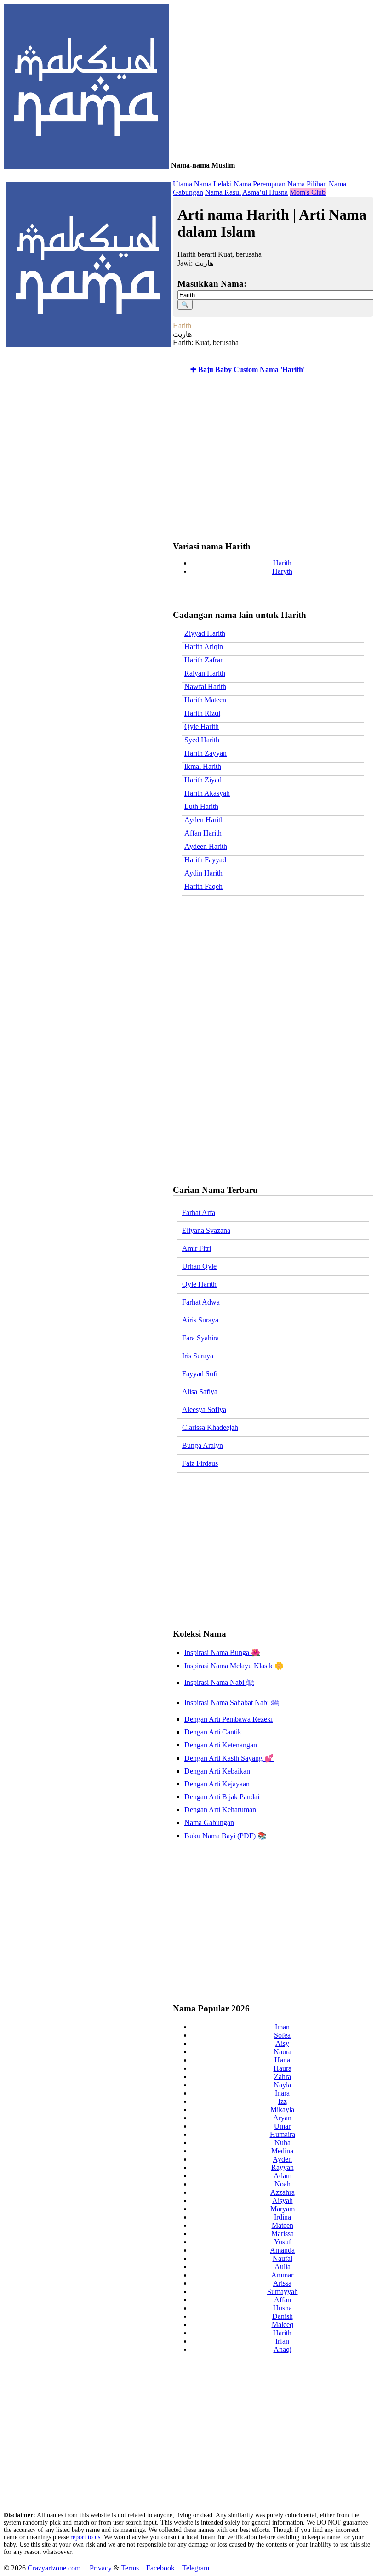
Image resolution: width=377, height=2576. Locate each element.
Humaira (283, 2134)
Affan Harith (203, 833)
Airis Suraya (200, 1320)
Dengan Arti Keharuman (220, 1810)
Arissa (282, 2283)
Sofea (282, 2035)
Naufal (283, 2258)
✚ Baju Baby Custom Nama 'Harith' (248, 370)
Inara (282, 2093)
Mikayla (282, 2110)
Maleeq (283, 2325)
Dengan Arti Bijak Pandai (222, 1797)
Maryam (283, 2209)
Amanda (282, 2250)
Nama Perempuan (260, 184)
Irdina (283, 2217)
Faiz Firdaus (200, 1463)
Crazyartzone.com (54, 2568)
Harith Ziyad (203, 780)
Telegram (196, 2568)
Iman (282, 2027)
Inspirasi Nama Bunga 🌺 (222, 1652)
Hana (282, 2060)
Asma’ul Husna (265, 192)
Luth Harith (201, 806)
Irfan (282, 2341)
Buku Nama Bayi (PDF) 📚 (226, 1836)
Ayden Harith (204, 820)
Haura (283, 2068)
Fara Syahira (200, 1338)
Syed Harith (202, 740)
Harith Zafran (204, 660)
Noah (283, 2184)
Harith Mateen (205, 700)
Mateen (283, 2225)
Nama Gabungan (209, 1822)
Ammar (282, 2275)
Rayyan (283, 2167)
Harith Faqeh (203, 886)
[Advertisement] (271, 459)
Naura (283, 2052)
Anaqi (283, 2349)
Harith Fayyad (205, 860)
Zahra (283, 2076)
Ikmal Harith (203, 766)
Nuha (283, 2143)
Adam (283, 2176)
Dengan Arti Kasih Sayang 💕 (229, 1758)
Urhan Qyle (199, 1266)
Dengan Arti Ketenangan (221, 1745)
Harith (282, 563)
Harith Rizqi (202, 713)
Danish (283, 2316)
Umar (282, 2126)
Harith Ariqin (204, 647)
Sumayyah (283, 2291)
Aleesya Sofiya (204, 1409)
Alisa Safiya (200, 1392)
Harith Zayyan (206, 753)
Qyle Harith (202, 726)
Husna (283, 2308)
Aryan (282, 2118)
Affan (283, 2300)
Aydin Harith (203, 873)
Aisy (282, 2043)
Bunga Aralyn (203, 1445)
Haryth (282, 571)
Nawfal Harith (205, 686)
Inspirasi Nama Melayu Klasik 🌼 (234, 1666)
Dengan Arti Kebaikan (217, 1771)
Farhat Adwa (201, 1302)
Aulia (283, 2267)
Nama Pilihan (307, 184)
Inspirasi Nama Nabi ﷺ (219, 1682)
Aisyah (283, 2200)
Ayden (282, 2159)
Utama (183, 184)
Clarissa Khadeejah (210, 1427)
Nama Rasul (223, 192)
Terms (130, 2568)
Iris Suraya (198, 1356)
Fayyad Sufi (200, 1374)
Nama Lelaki (213, 184)
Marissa (283, 2234)
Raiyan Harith (205, 673)
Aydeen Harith (206, 846)
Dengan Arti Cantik (213, 1732)
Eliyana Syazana (206, 1230)
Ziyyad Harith (205, 633)
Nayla (282, 2085)
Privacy (101, 2568)
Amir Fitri (197, 1248)
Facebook (160, 2568)
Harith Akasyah (207, 793)
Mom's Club (308, 192)
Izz (283, 2101)
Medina (282, 2151)
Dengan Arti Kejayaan (217, 1784)
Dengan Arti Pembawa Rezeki (228, 1719)
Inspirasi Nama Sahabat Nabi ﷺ (232, 1703)
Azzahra (283, 2192)
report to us (85, 2537)
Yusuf (283, 2242)
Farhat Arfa (199, 1212)
